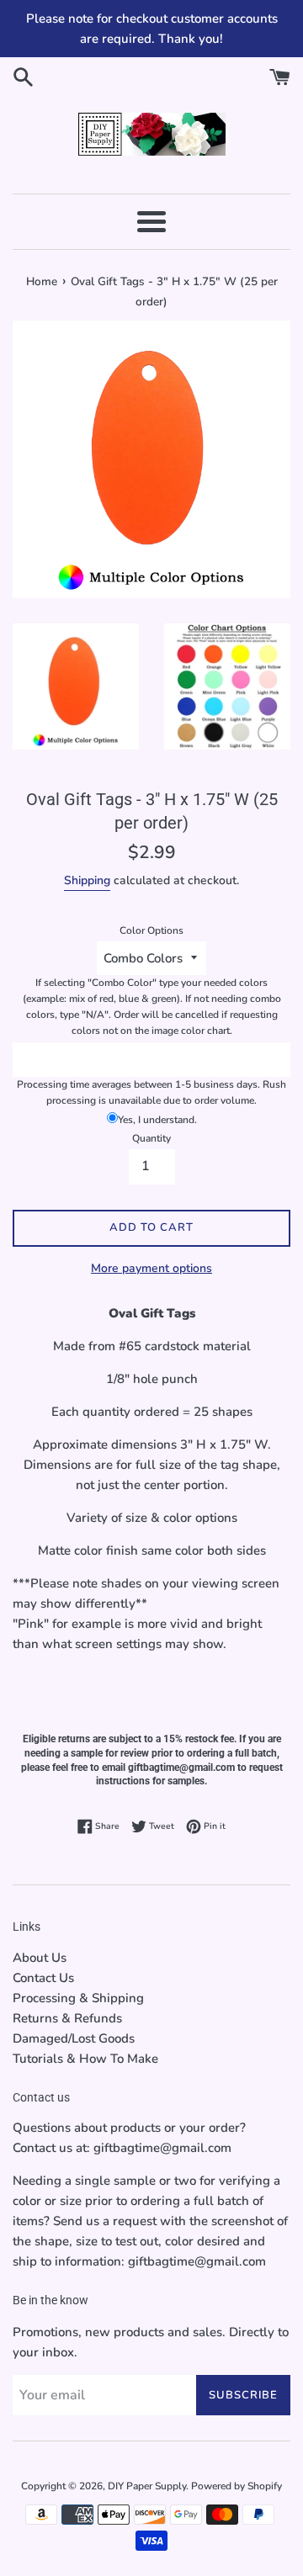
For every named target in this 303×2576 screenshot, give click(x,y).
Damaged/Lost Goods (74, 2038)
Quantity (151, 1138)
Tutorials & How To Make (85, 2059)
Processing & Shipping (78, 1998)
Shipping (87, 880)
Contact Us (43, 1978)
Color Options (151, 930)
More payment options (151, 1268)
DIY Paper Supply (147, 2486)
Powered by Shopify (237, 2486)
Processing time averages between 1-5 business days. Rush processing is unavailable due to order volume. (151, 1092)
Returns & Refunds (67, 2018)
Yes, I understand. (157, 1120)
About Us (40, 1958)
